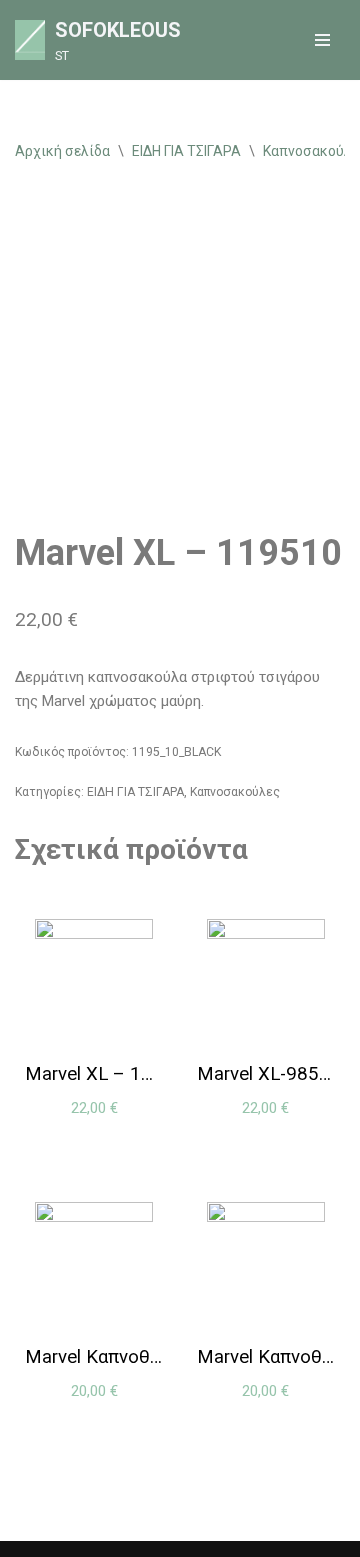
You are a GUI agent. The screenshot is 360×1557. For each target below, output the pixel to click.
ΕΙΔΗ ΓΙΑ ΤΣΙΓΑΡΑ (186, 151)
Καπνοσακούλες (235, 792)
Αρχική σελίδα (62, 151)
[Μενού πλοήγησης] (322, 40)
